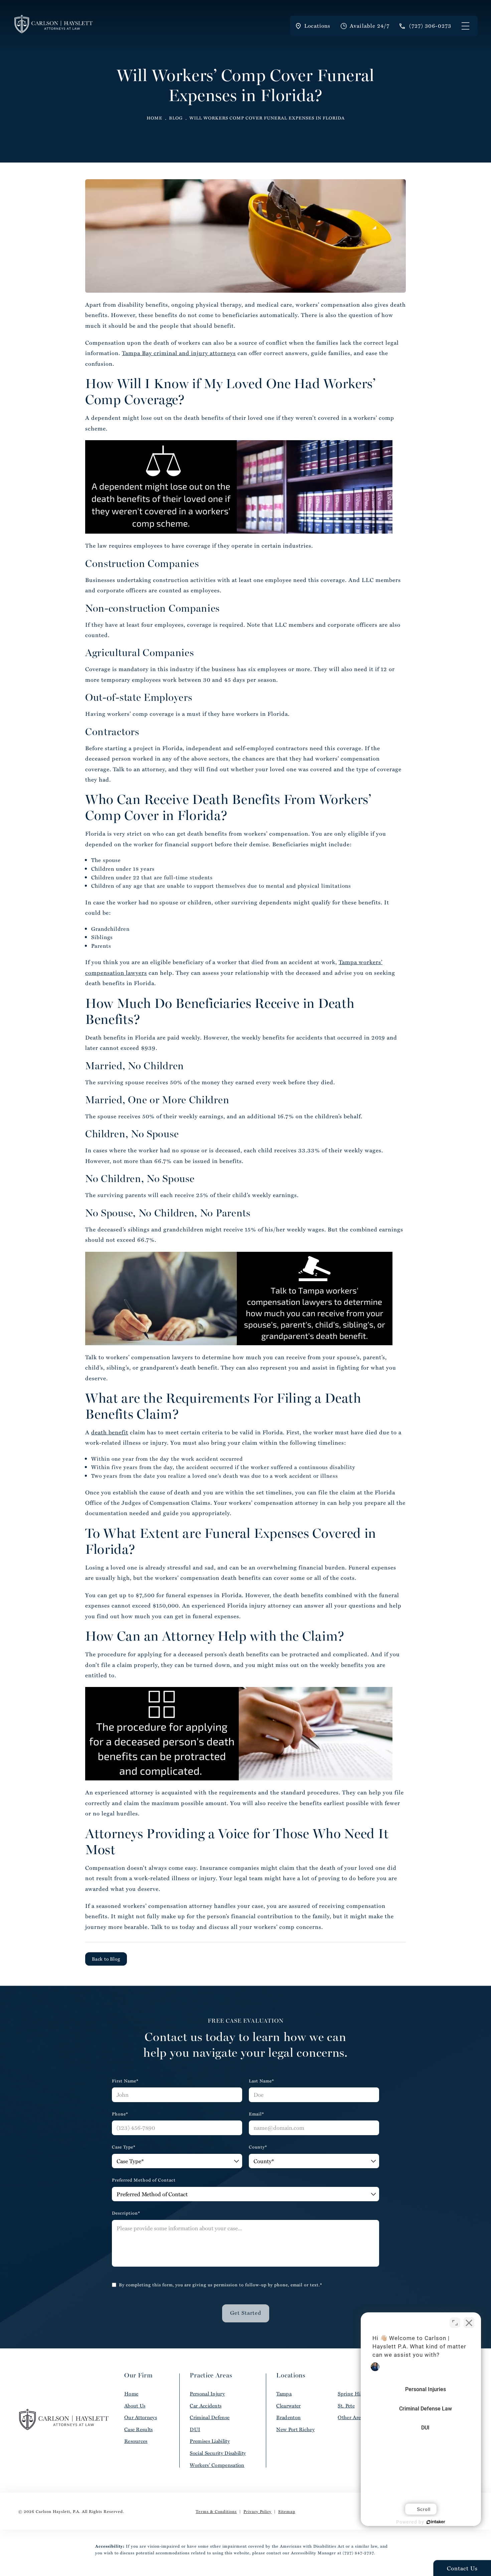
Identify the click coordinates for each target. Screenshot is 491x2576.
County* (258, 2147)
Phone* (120, 2114)
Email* (257, 2114)
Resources (136, 2441)
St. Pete (346, 2406)
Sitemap (287, 2511)
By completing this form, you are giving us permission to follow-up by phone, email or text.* (221, 2285)
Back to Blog (106, 1959)
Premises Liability (210, 2441)
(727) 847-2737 (358, 2553)
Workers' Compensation (217, 2465)
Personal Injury (207, 2394)
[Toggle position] (455, 2323)
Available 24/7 (370, 26)
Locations (317, 26)
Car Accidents (206, 2406)
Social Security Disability (218, 2453)
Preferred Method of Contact (144, 2180)
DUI (195, 2429)
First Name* (125, 2081)
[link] (425, 26)
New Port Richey (295, 2429)
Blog (176, 118)
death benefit (110, 1432)
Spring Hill (350, 2394)
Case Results (139, 2429)
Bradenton (288, 2417)
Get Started (246, 2313)
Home (154, 118)
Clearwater (288, 2406)
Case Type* (124, 2147)
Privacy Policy (258, 2511)
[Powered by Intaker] (436, 2522)
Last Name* (262, 2081)
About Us (135, 2406)
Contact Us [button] (462, 2568)
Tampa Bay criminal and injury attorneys (179, 353)
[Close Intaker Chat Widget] (469, 2323)
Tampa (284, 2394)
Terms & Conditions (216, 2511)
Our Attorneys (141, 2417)
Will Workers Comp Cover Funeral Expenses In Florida (267, 118)
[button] (465, 26)
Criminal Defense (210, 2417)
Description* (126, 2213)
